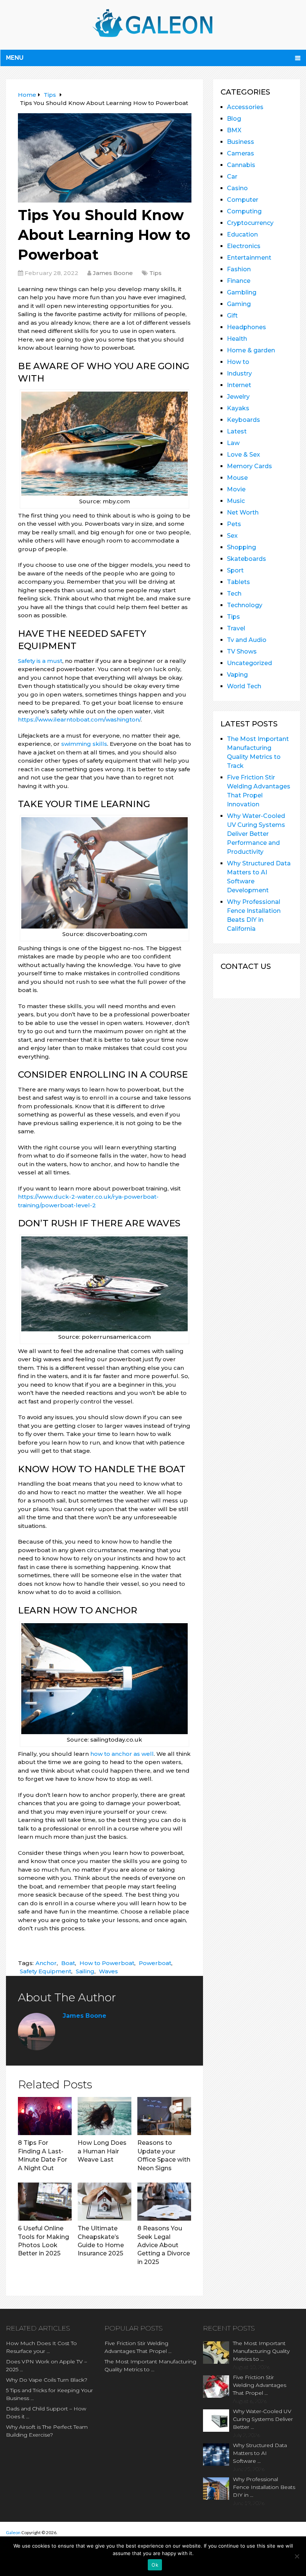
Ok (155, 2565)
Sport (235, 570)
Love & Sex (243, 455)
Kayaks (238, 408)
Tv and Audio (247, 640)
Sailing (85, 1971)
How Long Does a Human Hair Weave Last (102, 2151)
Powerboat (155, 1963)
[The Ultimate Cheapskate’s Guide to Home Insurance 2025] (104, 2202)
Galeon (13, 2532)
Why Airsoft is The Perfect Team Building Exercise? (47, 2431)
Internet (239, 385)
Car (232, 177)
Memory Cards (249, 466)
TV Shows (242, 651)
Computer (243, 200)
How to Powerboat (107, 1963)
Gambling (242, 292)
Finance (239, 281)
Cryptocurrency (250, 223)
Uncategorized (249, 663)
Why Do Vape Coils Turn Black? (47, 2380)
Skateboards (246, 559)
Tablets (238, 582)
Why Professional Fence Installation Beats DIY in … (264, 2487)
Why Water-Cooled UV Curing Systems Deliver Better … (263, 2419)
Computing (244, 211)
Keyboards (243, 420)
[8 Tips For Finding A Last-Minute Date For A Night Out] (45, 2116)
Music (236, 501)
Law (233, 443)
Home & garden (251, 350)
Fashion (239, 269)
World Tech (244, 686)
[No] (297, 2556)
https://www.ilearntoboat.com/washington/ (79, 719)
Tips (155, 273)
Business (241, 142)
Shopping (241, 547)
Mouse (237, 478)
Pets (234, 524)
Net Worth (243, 512)
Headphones (246, 327)
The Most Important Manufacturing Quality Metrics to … (150, 2365)
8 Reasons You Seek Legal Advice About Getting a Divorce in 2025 (164, 2245)
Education (242, 234)
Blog (234, 119)
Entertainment (249, 258)
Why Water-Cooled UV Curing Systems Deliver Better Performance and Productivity (256, 834)
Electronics (244, 246)
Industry (239, 373)
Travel (236, 628)
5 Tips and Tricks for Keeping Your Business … (49, 2394)
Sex (232, 536)
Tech (234, 594)
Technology (245, 605)
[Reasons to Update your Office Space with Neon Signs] (164, 2116)
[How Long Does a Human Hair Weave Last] (104, 2116)
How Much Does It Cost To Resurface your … (41, 2347)
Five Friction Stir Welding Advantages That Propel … (138, 2347)
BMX (234, 130)
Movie (236, 489)
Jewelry (238, 397)
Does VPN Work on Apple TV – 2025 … (46, 2365)
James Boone (113, 273)
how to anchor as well (122, 1754)
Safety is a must (40, 661)
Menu (15, 58)
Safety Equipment (46, 1971)
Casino (237, 188)
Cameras (241, 153)
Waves (108, 1971)
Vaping (237, 675)
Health (237, 339)
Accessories (245, 107)
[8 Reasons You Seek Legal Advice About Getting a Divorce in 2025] (164, 2202)
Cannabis (241, 165)
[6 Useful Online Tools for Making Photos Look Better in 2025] (45, 2202)
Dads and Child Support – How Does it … (46, 2413)
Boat (68, 1963)
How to (238, 362)
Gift (232, 316)
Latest (237, 431)
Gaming (239, 304)
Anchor (46, 1963)
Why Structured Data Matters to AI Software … (260, 2453)
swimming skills (84, 744)
